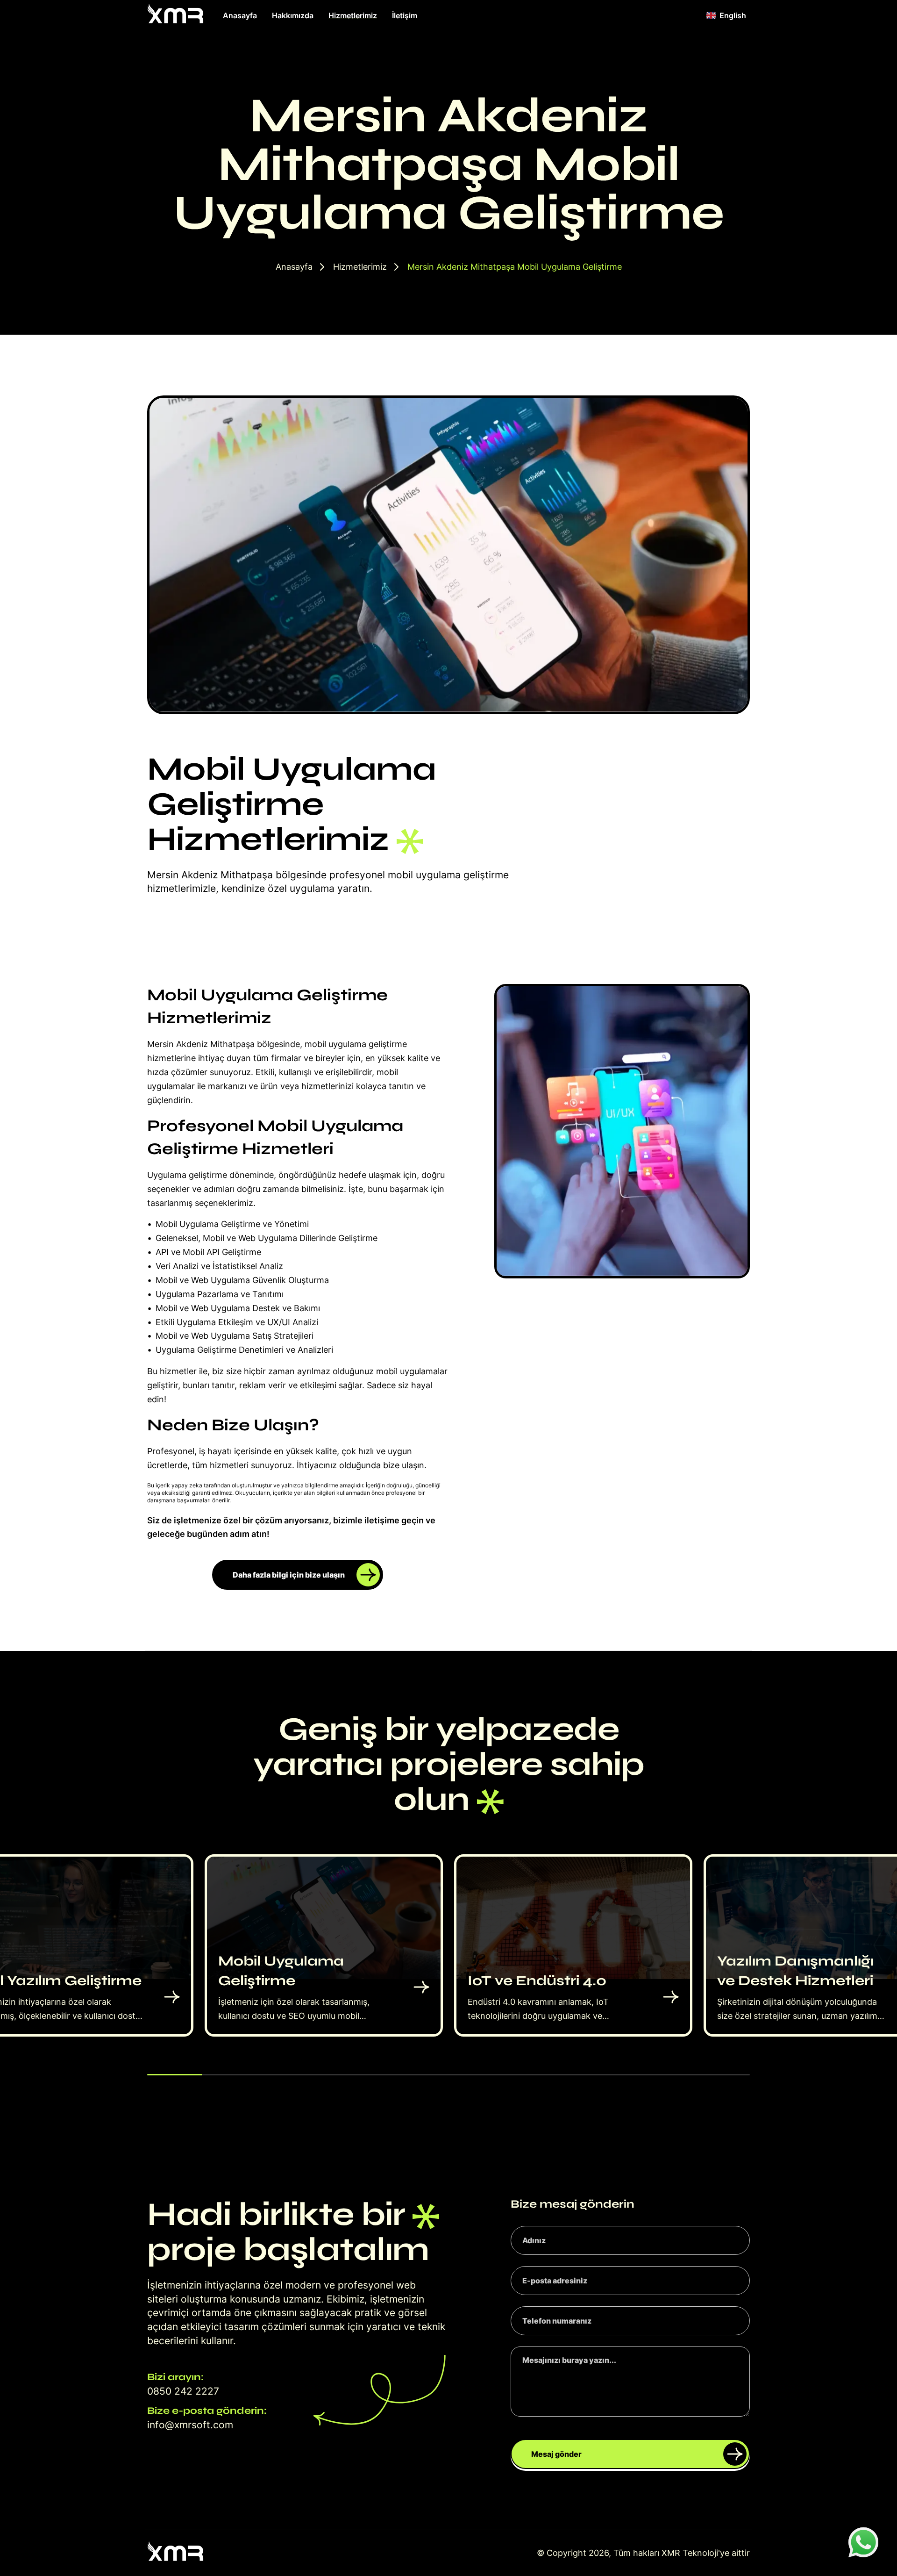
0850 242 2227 (183, 2391)
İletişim (405, 15)
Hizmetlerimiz (353, 15)
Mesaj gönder (556, 2454)
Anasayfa (240, 15)
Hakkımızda (293, 15)
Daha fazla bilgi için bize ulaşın (289, 1575)
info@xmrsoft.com (190, 2425)
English (733, 15)
